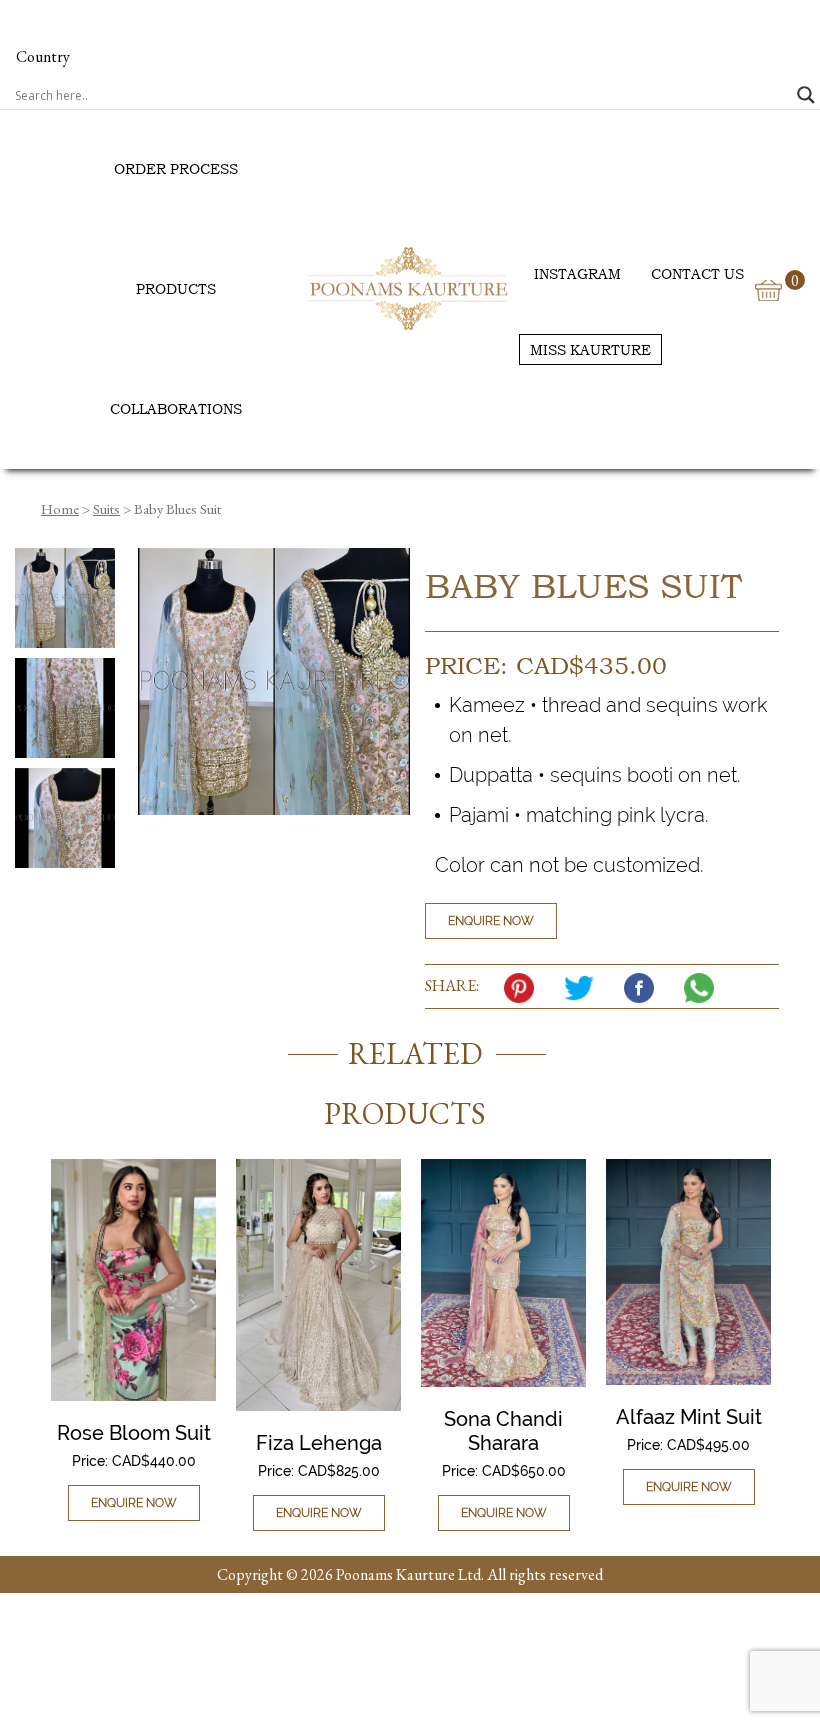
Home (60, 508)
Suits (106, 508)
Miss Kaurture (590, 349)
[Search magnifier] (806, 95)
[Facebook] (644, 988)
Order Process (176, 168)
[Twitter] (584, 988)
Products (176, 288)
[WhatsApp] (704, 988)
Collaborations (176, 408)
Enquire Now (491, 921)
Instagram (577, 273)
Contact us (697, 273)
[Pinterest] (524, 988)
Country (43, 56)
